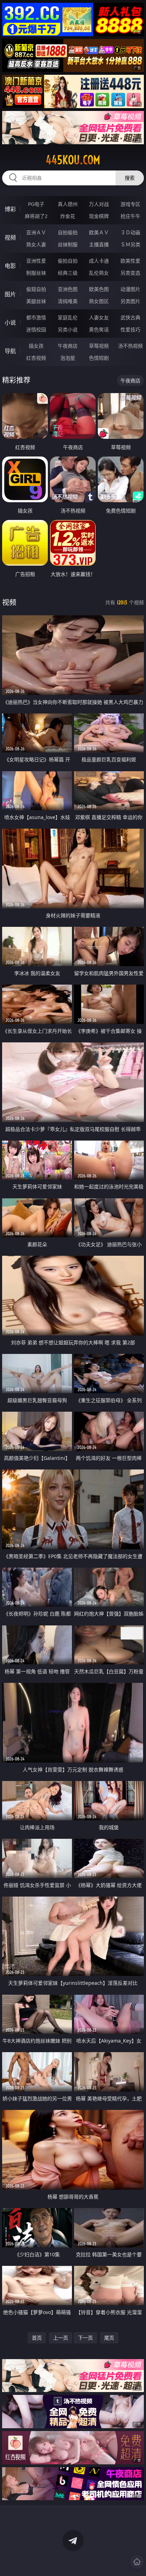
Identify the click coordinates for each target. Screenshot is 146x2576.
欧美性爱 (130, 261)
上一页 (61, 2338)
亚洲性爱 (36, 261)
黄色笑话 (99, 329)
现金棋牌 (99, 216)
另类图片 (130, 301)
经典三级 (68, 273)
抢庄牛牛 (130, 216)
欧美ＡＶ (99, 232)
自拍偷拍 (68, 232)
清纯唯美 (68, 301)
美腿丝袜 (36, 301)
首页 (37, 2338)
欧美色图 (99, 289)
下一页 (85, 2338)
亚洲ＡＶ (36, 232)
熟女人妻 (36, 244)
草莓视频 (99, 346)
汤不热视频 (130, 346)
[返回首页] (137, 2562)
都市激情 (36, 317)
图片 (10, 294)
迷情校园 (36, 329)
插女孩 (36, 346)
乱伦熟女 (99, 273)
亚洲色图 (68, 289)
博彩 (10, 209)
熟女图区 (99, 301)
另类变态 (130, 273)
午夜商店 (68, 346)
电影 (10, 266)
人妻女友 (99, 317)
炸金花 (68, 216)
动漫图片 (130, 289)
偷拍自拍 (68, 261)
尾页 (109, 2338)
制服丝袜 (36, 273)
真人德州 (68, 204)
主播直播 (99, 244)
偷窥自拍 (36, 289)
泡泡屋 (68, 358)
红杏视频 (36, 358)
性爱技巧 (130, 329)
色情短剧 (99, 358)
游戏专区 (130, 204)
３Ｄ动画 (130, 232)
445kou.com (73, 160)
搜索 (130, 178)
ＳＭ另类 (130, 244)
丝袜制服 (68, 244)
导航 (10, 351)
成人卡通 (99, 261)
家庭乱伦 (68, 317)
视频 (10, 237)
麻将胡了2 (36, 216)
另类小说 (68, 329)
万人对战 (99, 204)
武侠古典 (130, 317)
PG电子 (36, 204)
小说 (10, 323)
